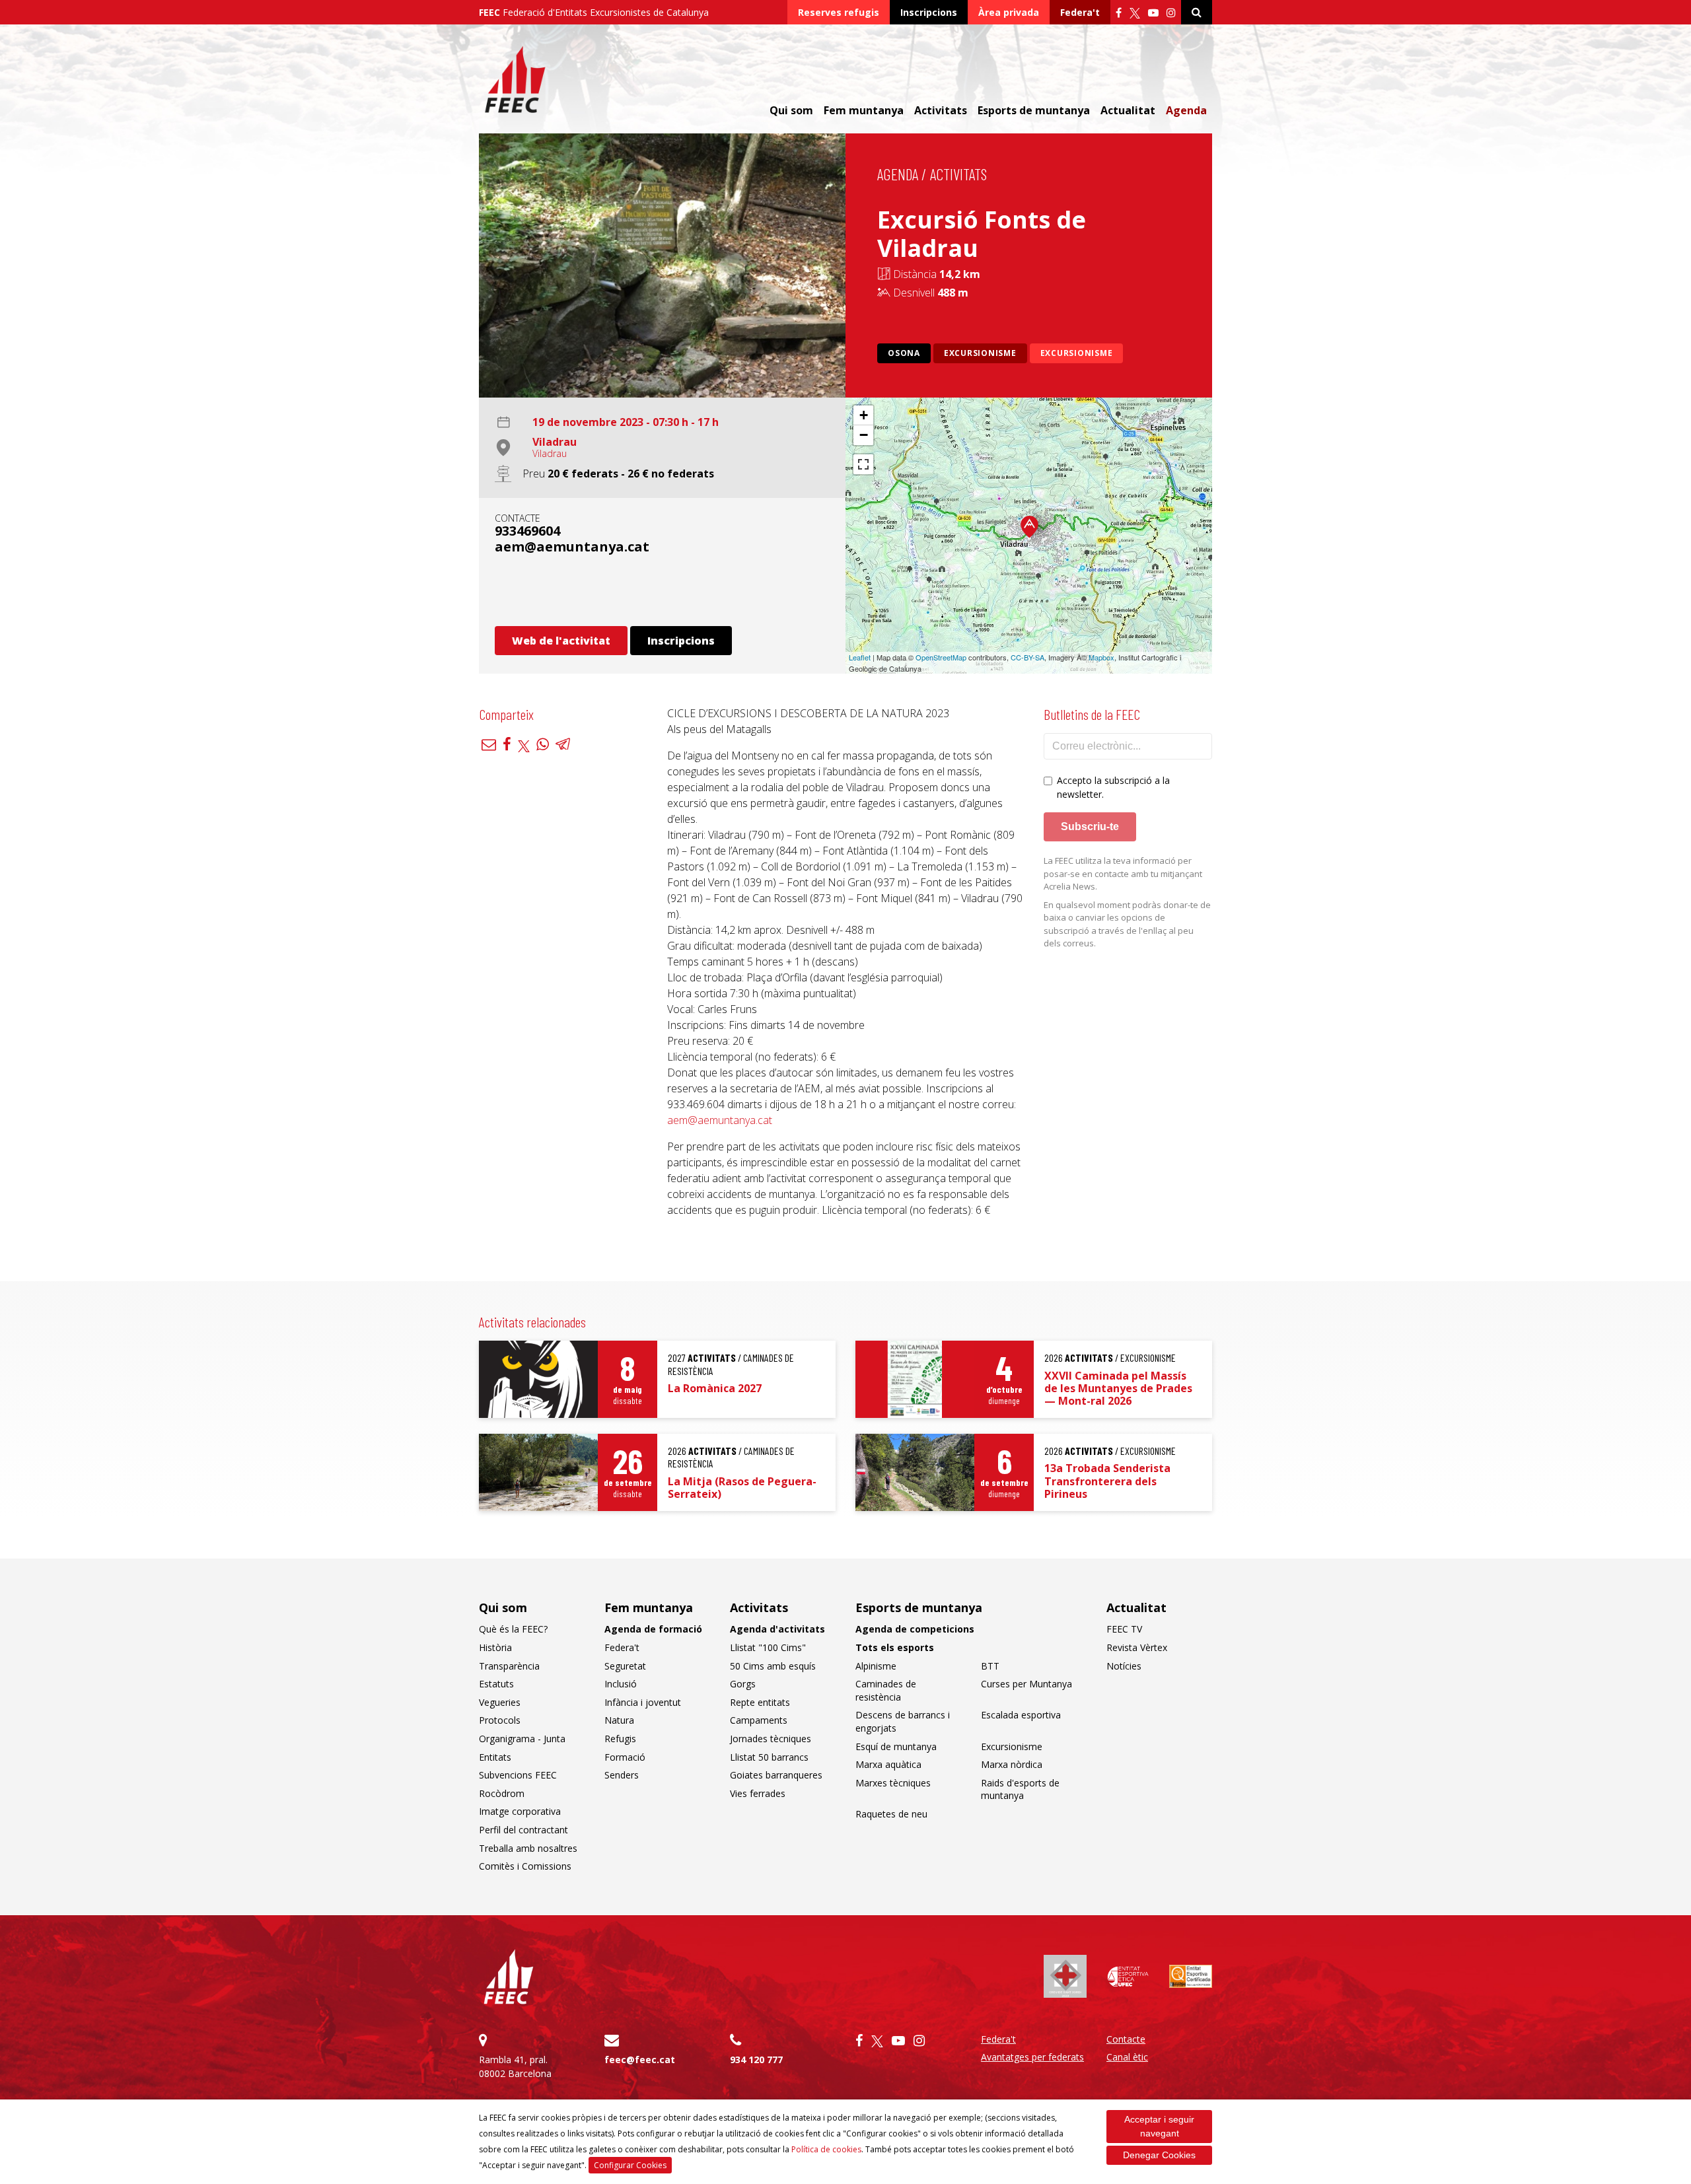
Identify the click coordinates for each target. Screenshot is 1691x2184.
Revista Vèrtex (1137, 1647)
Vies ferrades (758, 1793)
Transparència (509, 1666)
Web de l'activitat (561, 641)
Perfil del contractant (523, 1830)
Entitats (495, 1757)
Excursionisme (980, 353)
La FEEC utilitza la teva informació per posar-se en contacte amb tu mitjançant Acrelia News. (1123, 873)
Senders (622, 1775)
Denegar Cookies (1159, 2155)
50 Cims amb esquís (773, 1666)
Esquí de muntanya (896, 1746)
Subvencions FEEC (518, 1775)
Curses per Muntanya (1026, 1684)
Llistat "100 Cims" (768, 1647)
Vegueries (500, 1702)
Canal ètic (1127, 2057)
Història (495, 1647)
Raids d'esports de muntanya (1020, 1789)
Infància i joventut (643, 1702)
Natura (619, 1720)
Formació (625, 1757)
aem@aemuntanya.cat (572, 546)
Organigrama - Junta (522, 1739)
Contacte (1126, 2039)
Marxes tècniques (893, 1783)
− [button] (864, 435)
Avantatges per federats (1032, 2057)
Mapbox (1101, 657)
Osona (904, 353)
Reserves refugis (839, 12)
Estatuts (496, 1684)
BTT (990, 1666)
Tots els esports (895, 1647)
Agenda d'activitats (777, 1629)
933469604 (527, 531)
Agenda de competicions (915, 1629)
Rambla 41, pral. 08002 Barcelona (515, 2066)
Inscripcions (929, 12)
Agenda (1186, 110)
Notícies (1124, 1666)
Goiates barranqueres (776, 1775)
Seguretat (625, 1666)
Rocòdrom (502, 1793)
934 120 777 (756, 2060)
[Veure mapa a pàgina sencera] (863, 464)
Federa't (1080, 12)
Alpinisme (876, 1666)
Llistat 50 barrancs (769, 1757)
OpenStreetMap (941, 657)
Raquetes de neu (891, 1814)
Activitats (958, 174)
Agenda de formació (653, 1629)
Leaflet (860, 657)
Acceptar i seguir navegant (1159, 2126)
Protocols (500, 1720)
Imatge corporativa (520, 1811)
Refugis (620, 1739)
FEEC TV (1124, 1629)
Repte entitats (760, 1702)
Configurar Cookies (630, 2165)
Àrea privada (1009, 12)
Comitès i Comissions (525, 1866)
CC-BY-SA (1027, 657)
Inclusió (621, 1684)
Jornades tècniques (771, 1739)
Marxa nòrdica (1012, 1764)
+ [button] (864, 415)
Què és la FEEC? (513, 1629)
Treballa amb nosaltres (528, 1848)
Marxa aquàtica (888, 1764)
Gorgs (743, 1684)
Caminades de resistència (886, 1690)
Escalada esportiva (1021, 1715)
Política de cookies (826, 2149)
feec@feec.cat (640, 2060)
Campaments (759, 1720)
